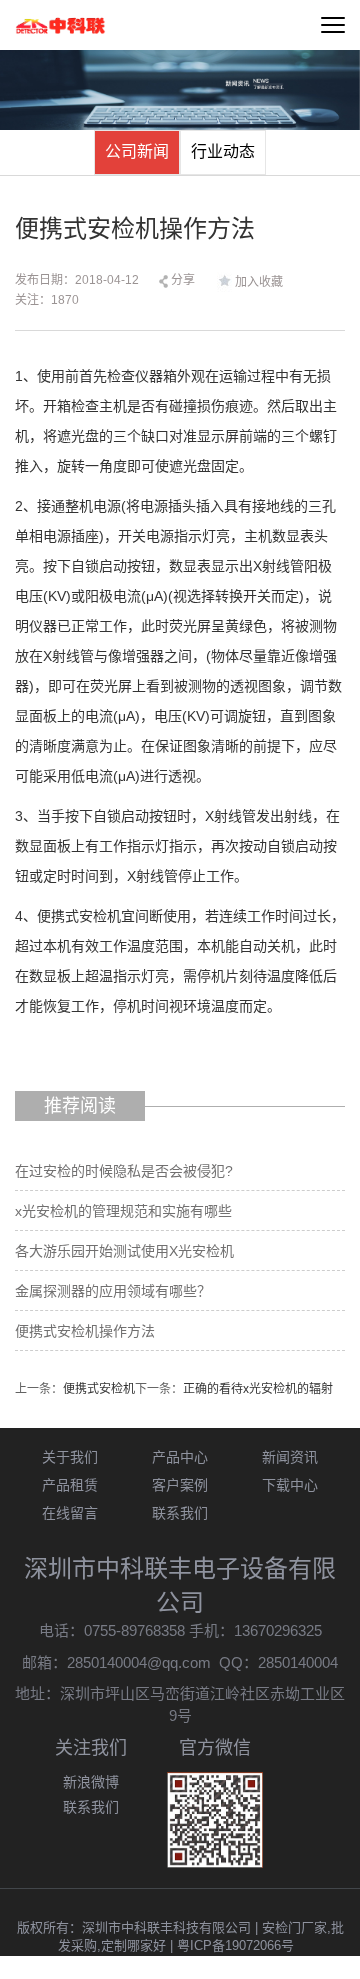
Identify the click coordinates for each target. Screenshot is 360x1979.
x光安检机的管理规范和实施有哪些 (123, 1211)
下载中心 (290, 1485)
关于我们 (70, 1457)
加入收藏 (259, 282)
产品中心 (180, 1457)
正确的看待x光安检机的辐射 (258, 1389)
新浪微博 (91, 1782)
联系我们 (180, 1513)
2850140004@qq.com (139, 1662)
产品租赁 (70, 1485)
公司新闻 (137, 151)
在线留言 (70, 1513)
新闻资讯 (290, 1457)
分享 (181, 280)
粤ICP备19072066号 (235, 1945)
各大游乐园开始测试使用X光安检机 (124, 1251)
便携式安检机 (99, 1389)
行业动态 (223, 151)
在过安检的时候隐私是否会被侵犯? (124, 1171)
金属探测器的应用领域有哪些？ (113, 1291)
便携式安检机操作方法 (85, 1331)
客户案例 (180, 1485)
